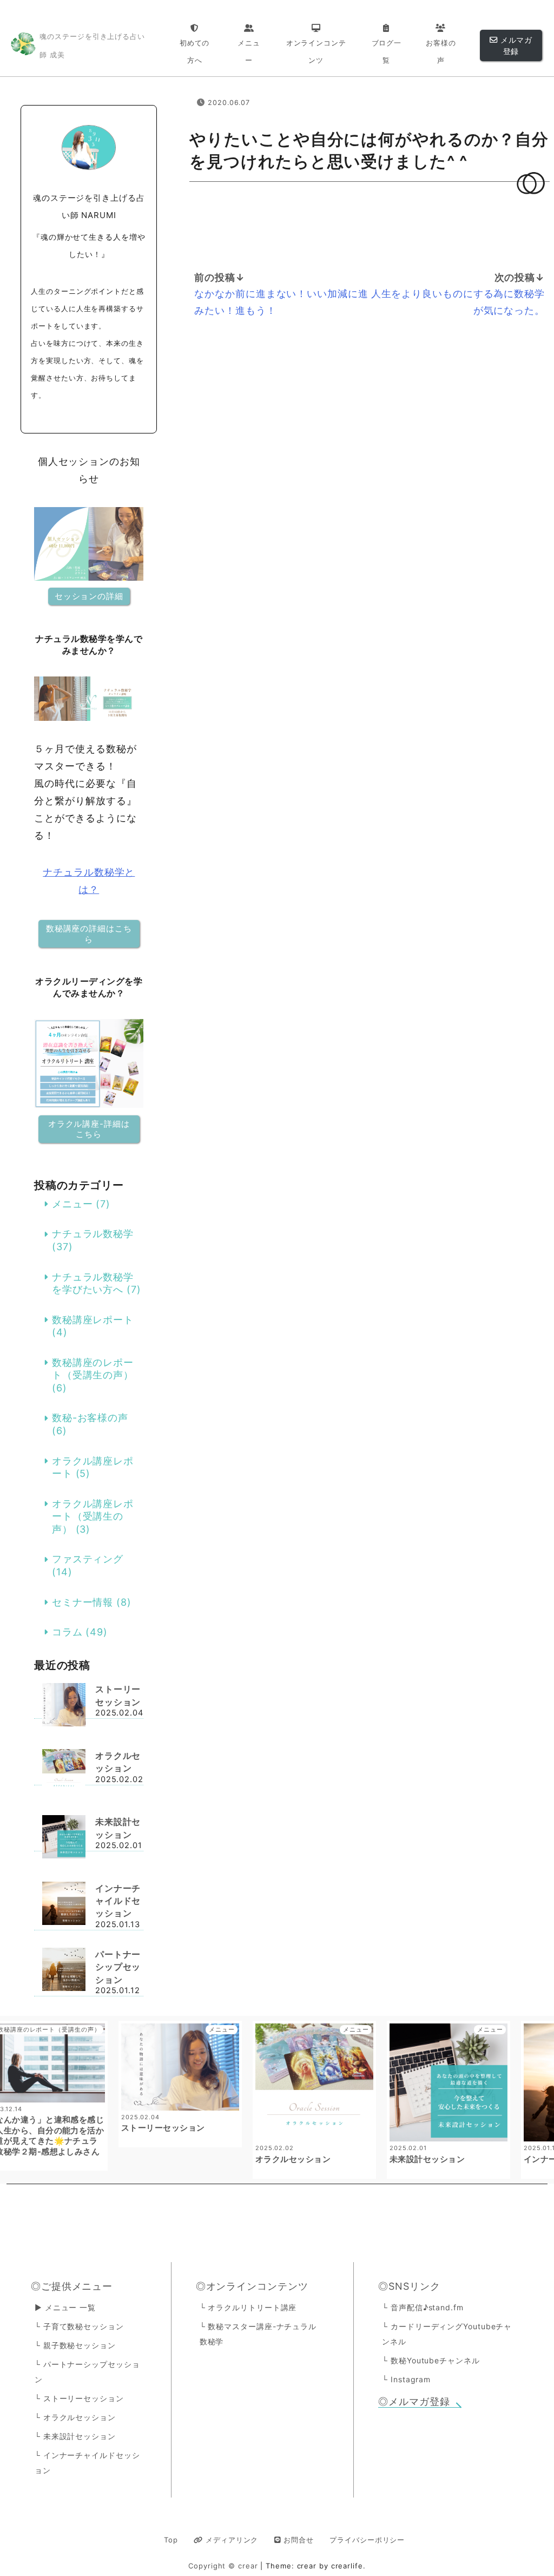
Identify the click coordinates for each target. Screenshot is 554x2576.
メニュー (72, 1204)
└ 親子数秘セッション (75, 2345)
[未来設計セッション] (64, 1838)
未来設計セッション (118, 1828)
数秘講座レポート (93, 1320)
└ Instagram (406, 2379)
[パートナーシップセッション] (64, 1971)
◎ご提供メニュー (72, 2286)
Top (171, 2540)
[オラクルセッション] (64, 1772)
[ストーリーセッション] (64, 1706)
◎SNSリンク (409, 2286)
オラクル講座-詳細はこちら (89, 1129)
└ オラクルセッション (75, 2417)
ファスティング (88, 1559)
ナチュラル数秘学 (93, 1234)
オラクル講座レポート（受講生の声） (93, 1516)
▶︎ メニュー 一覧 (65, 2307)
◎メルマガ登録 (414, 2401)
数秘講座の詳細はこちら (89, 934)
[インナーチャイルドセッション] (64, 1905)
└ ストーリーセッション (79, 2398)
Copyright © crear (224, 2566)
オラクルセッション (118, 1762)
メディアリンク (230, 2540)
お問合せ (297, 2540)
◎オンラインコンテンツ (252, 2286)
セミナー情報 (83, 1602)
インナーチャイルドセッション (118, 1901)
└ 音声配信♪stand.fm (423, 2307)
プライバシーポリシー (367, 2540)
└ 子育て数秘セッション (79, 2326)
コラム (67, 1632)
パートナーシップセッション (118, 1967)
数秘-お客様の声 (90, 1418)
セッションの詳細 (89, 596)
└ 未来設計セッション (75, 2436)
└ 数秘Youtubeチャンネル (431, 2360)
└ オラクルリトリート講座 (248, 2307)
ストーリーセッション (118, 1696)
